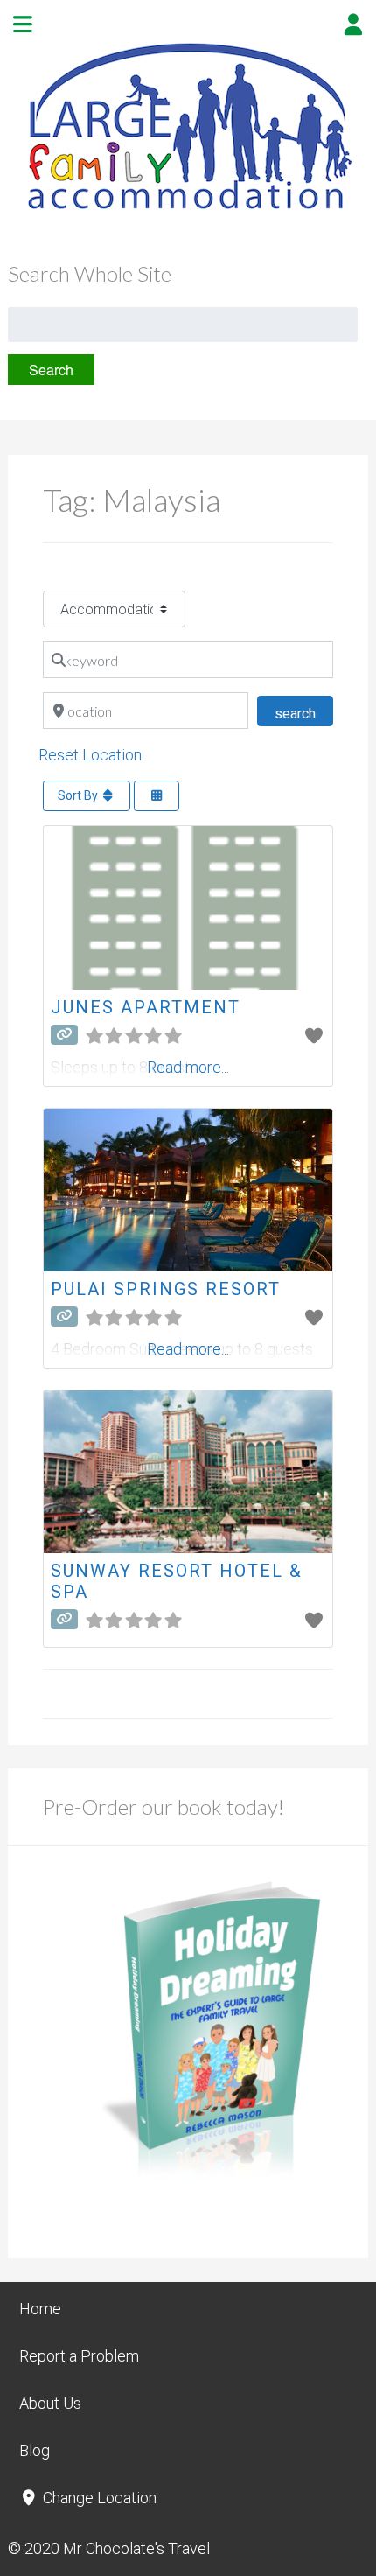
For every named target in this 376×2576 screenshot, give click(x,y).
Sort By (79, 795)
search (304, 713)
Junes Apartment (146, 1007)
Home (40, 2309)
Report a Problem (79, 2356)
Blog (35, 2450)
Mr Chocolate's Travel (136, 2548)
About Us (50, 2403)
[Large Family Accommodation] (188, 211)
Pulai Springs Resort (166, 1289)
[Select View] (157, 796)
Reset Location (90, 755)
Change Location (98, 2498)
